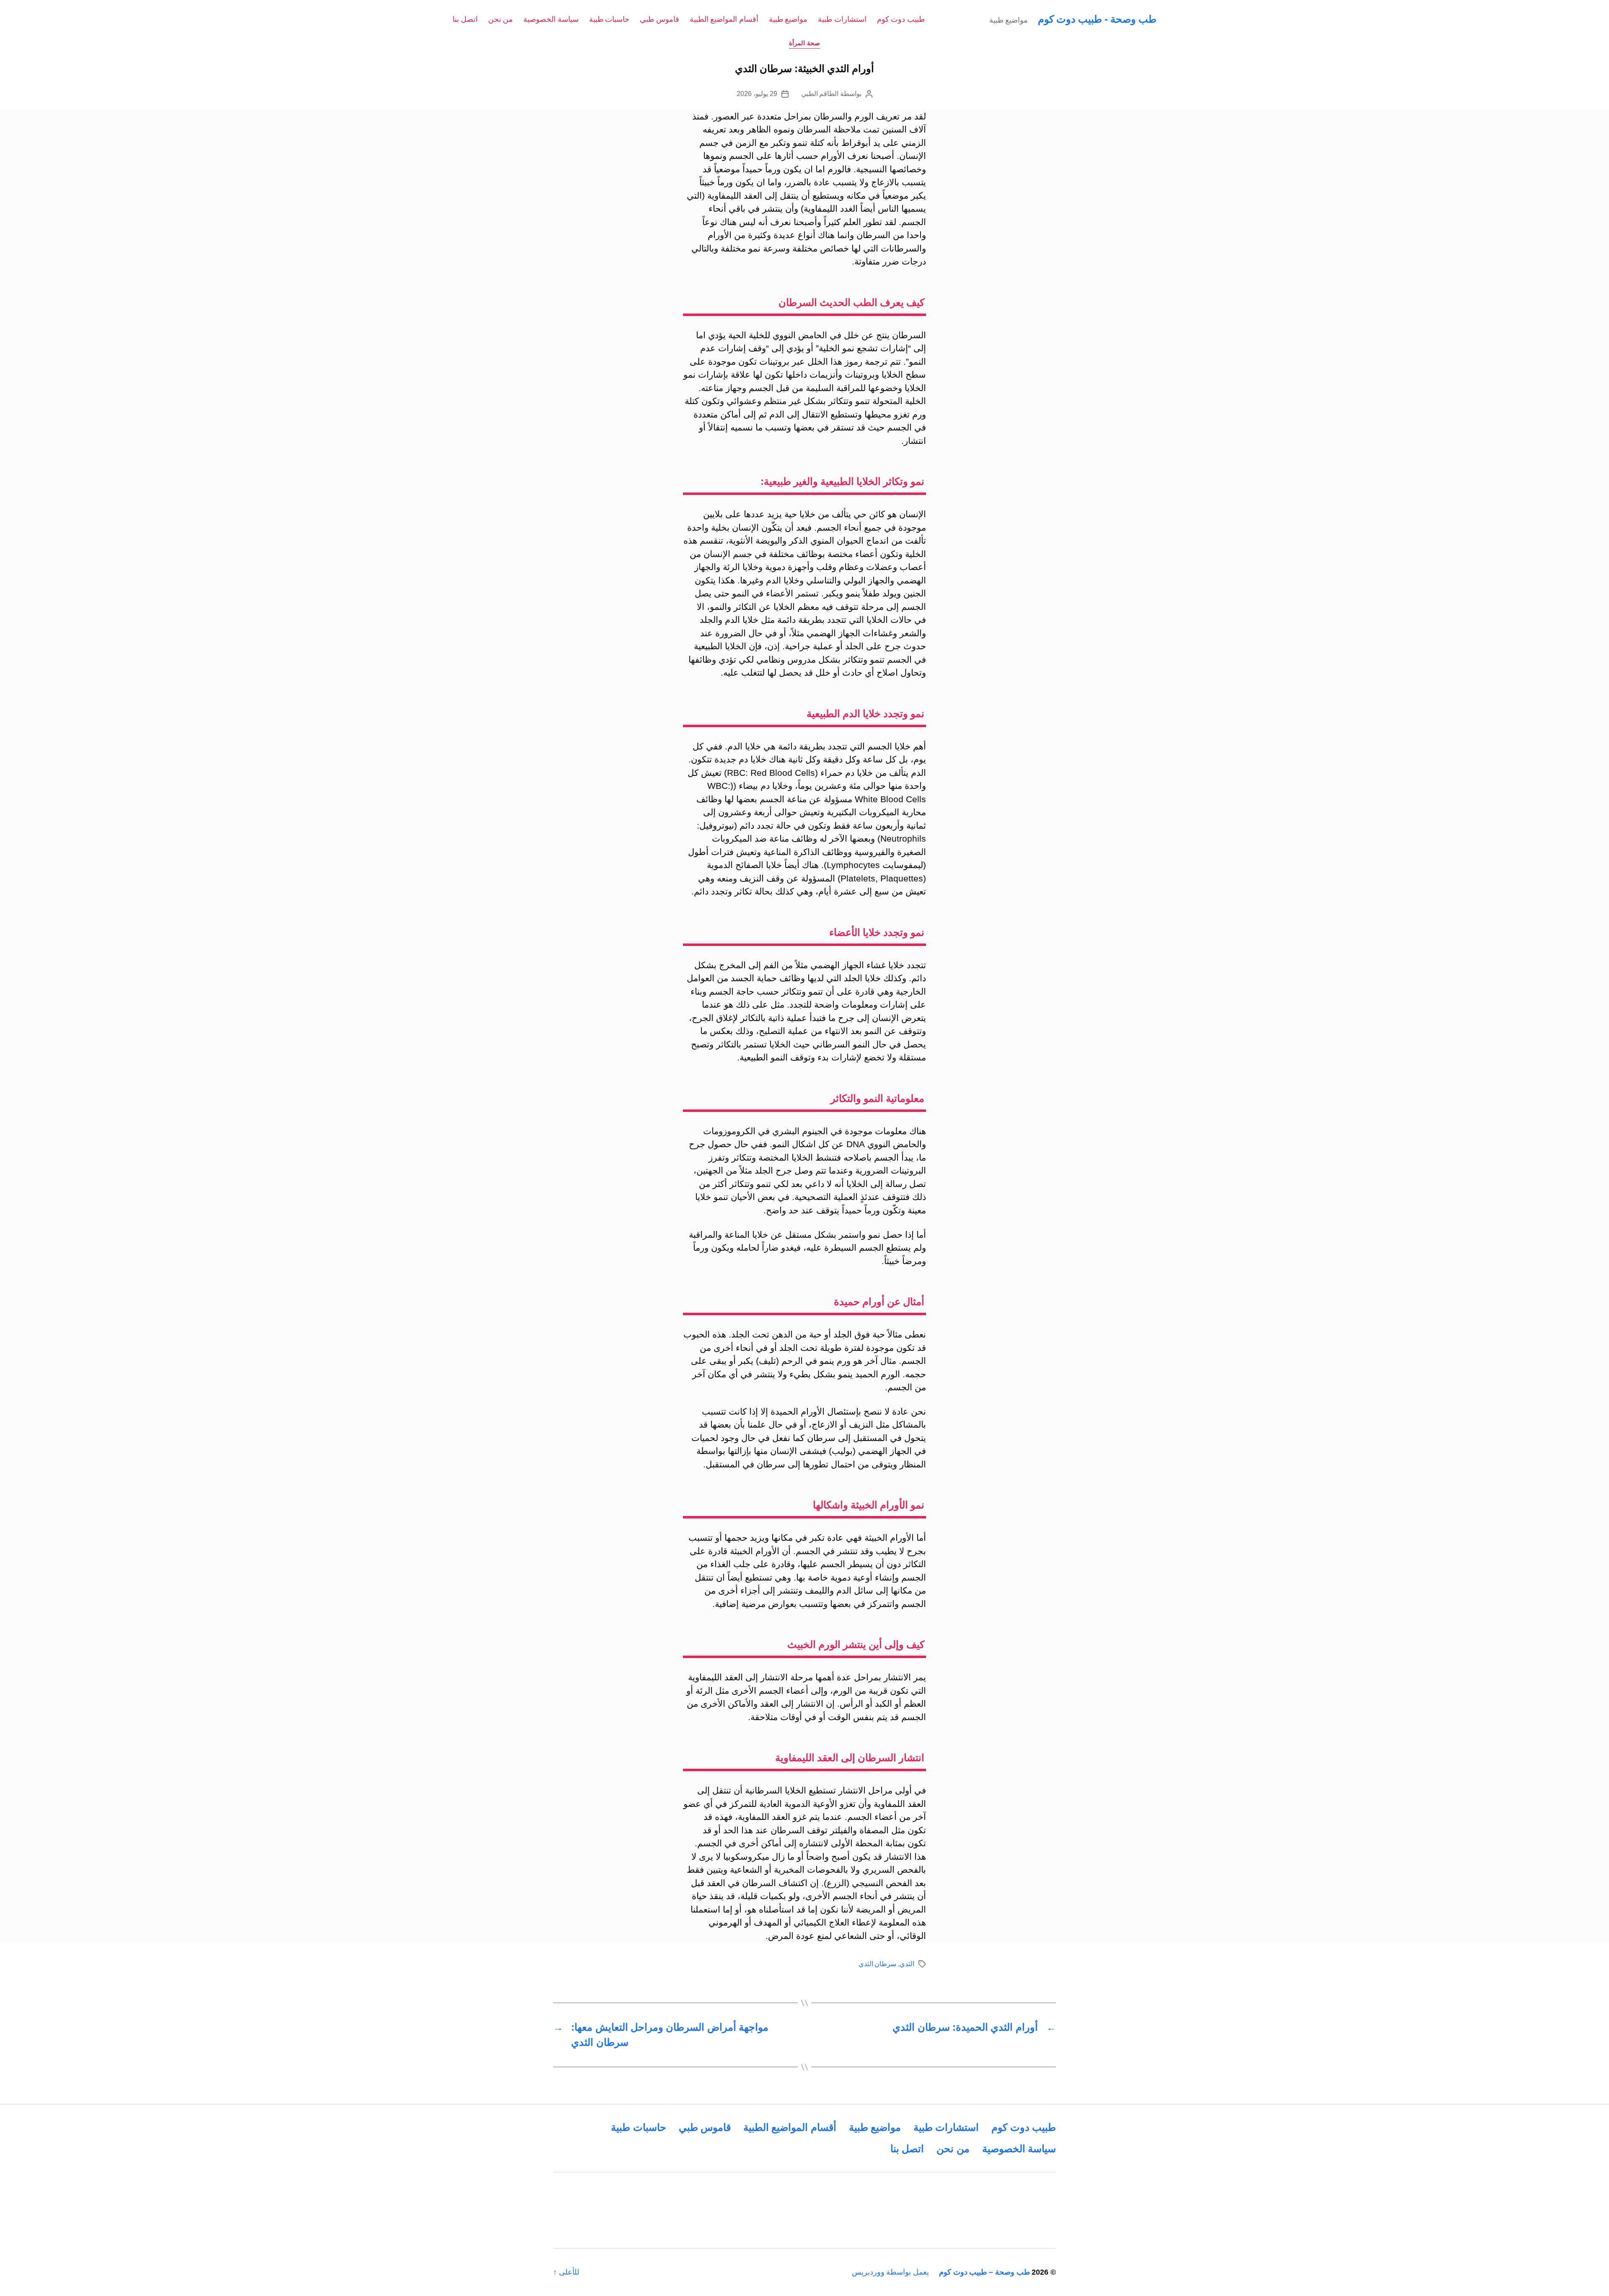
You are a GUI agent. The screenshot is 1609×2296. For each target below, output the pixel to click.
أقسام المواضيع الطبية (724, 19)
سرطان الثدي (878, 1964)
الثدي (907, 1964)
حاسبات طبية (609, 19)
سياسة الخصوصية (551, 19)
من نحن (501, 19)
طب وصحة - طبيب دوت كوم (1097, 19)
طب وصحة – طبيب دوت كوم (984, 2272)
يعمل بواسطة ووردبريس (890, 2272)
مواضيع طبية (788, 19)
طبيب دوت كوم (901, 19)
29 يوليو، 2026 (757, 94)
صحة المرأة (804, 43)
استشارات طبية (842, 19)
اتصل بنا (465, 19)
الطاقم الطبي (820, 94)
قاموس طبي (660, 19)
